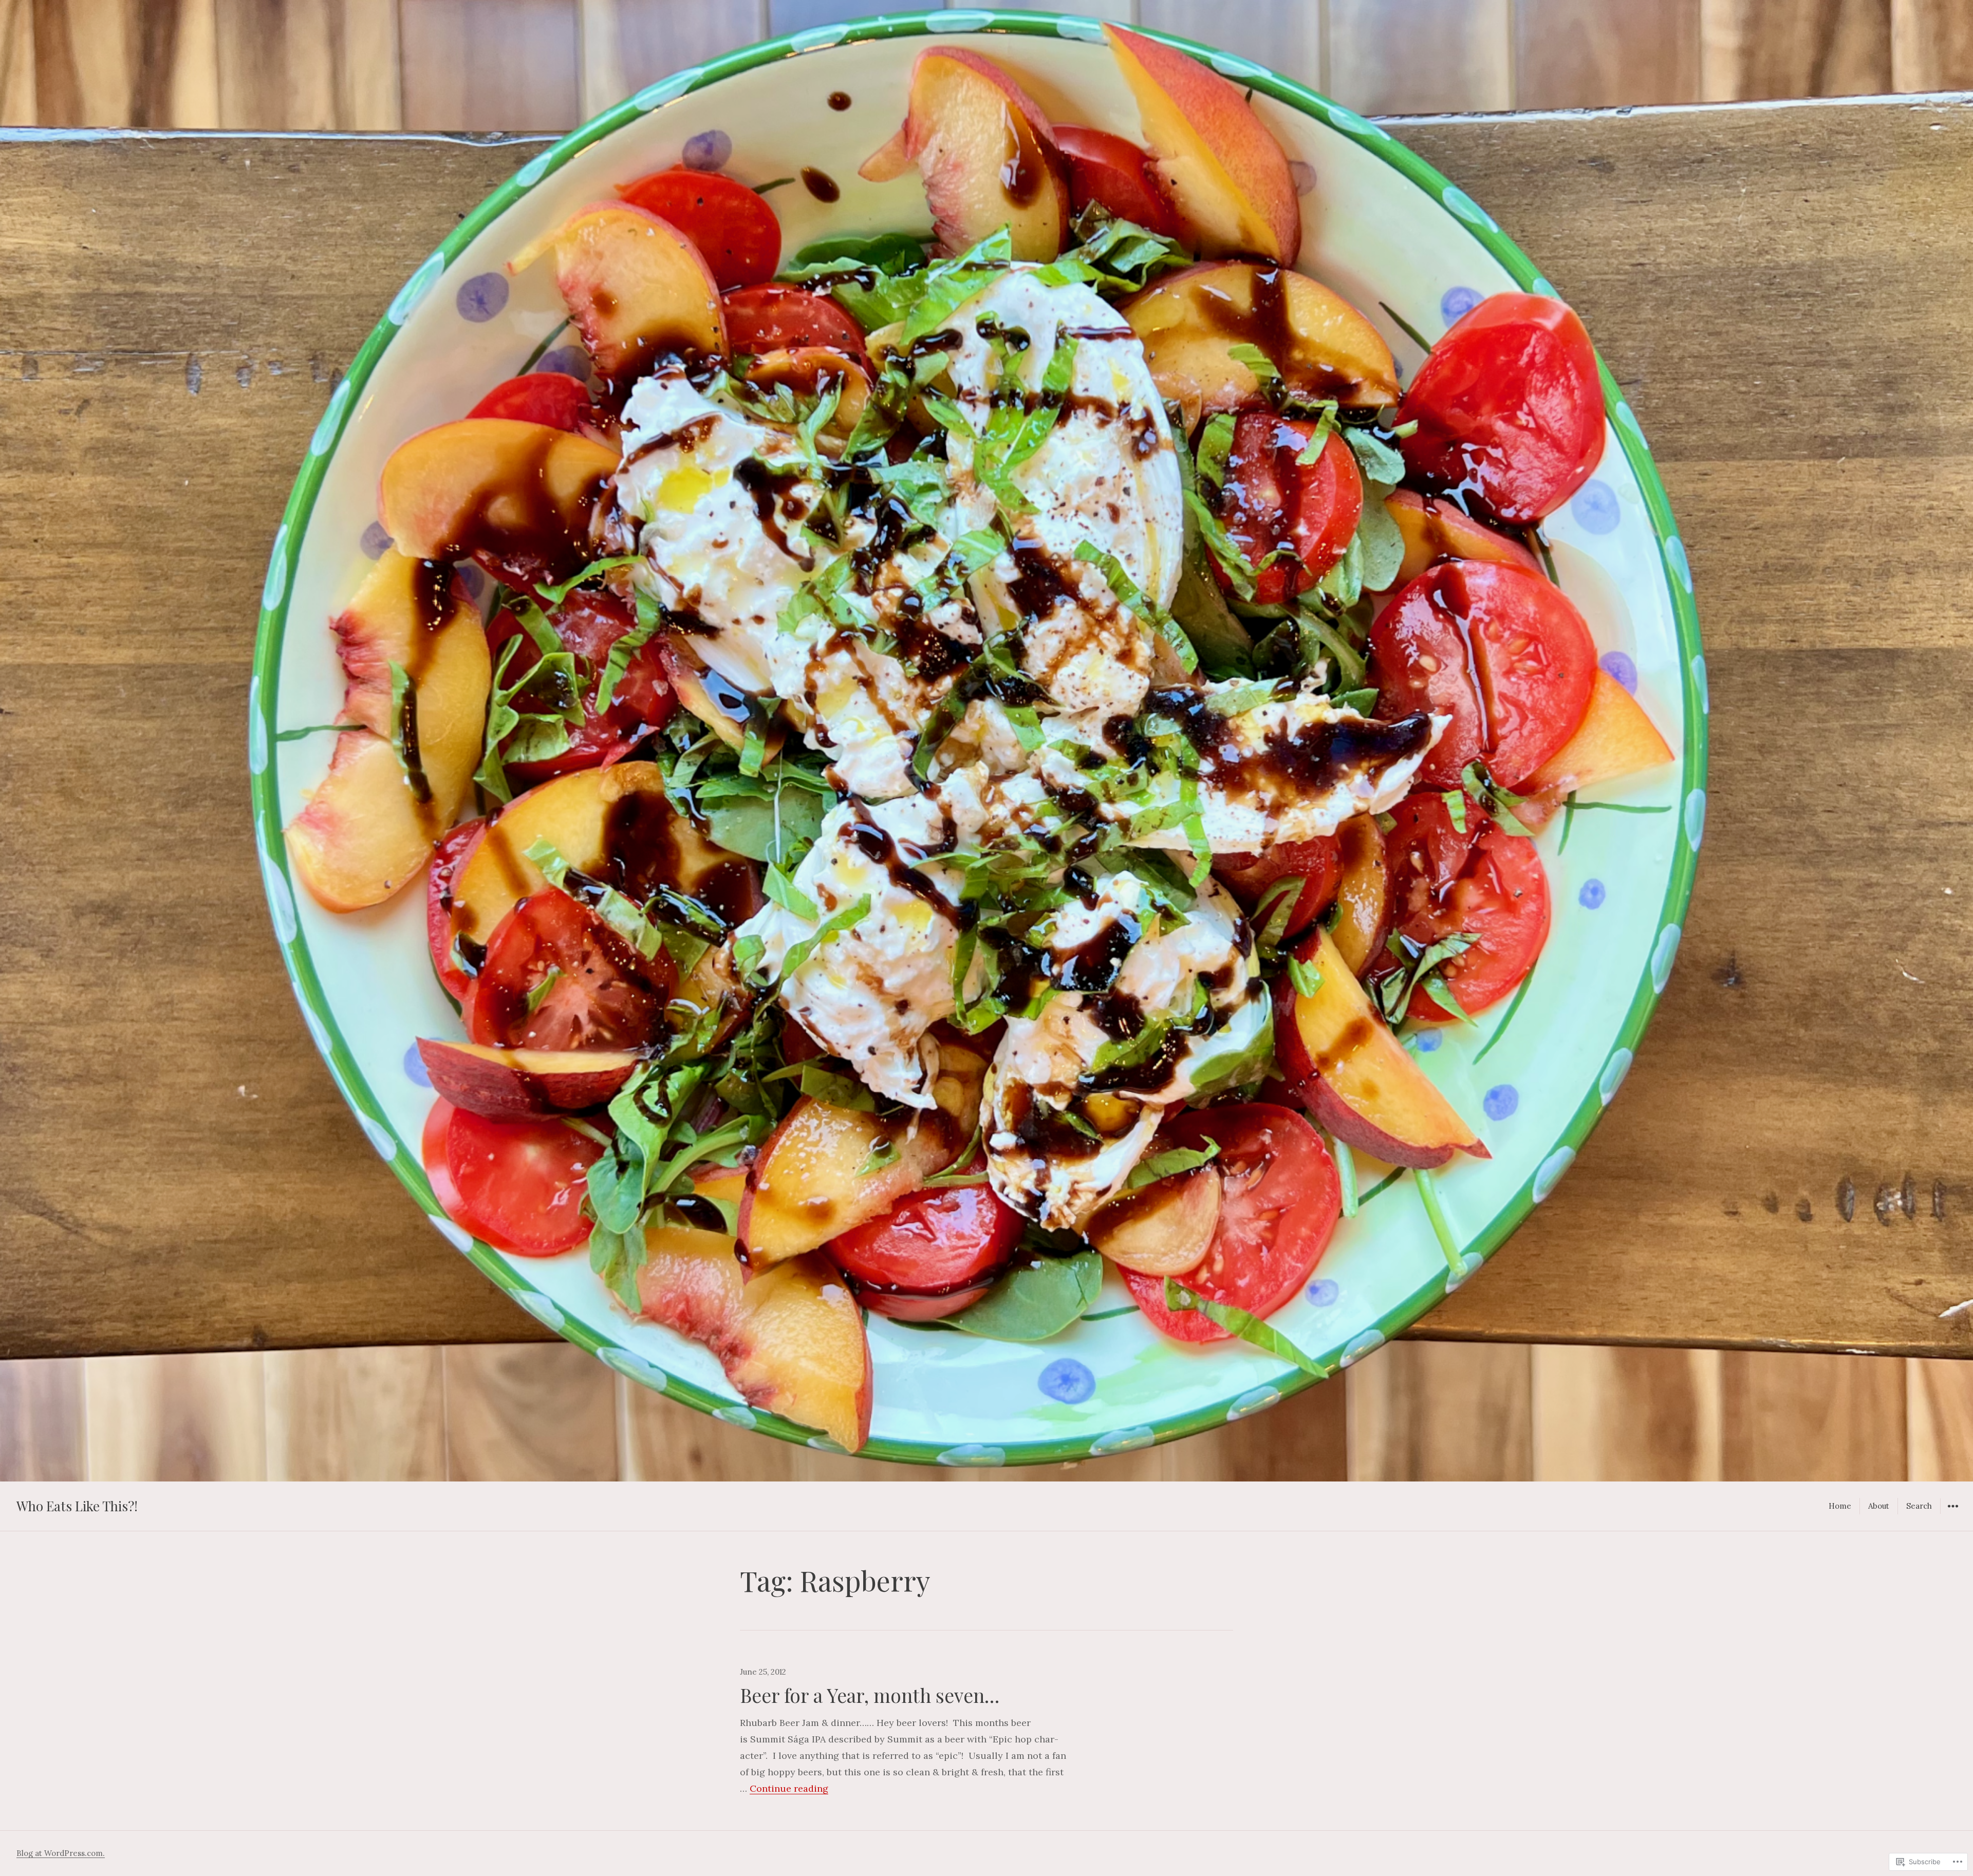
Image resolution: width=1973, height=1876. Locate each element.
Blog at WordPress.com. (61, 1853)
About (1879, 1506)
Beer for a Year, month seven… (870, 1695)
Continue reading (789, 1788)
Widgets (1953, 1514)
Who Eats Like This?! (77, 1506)
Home (1840, 1506)
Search (1919, 1506)
